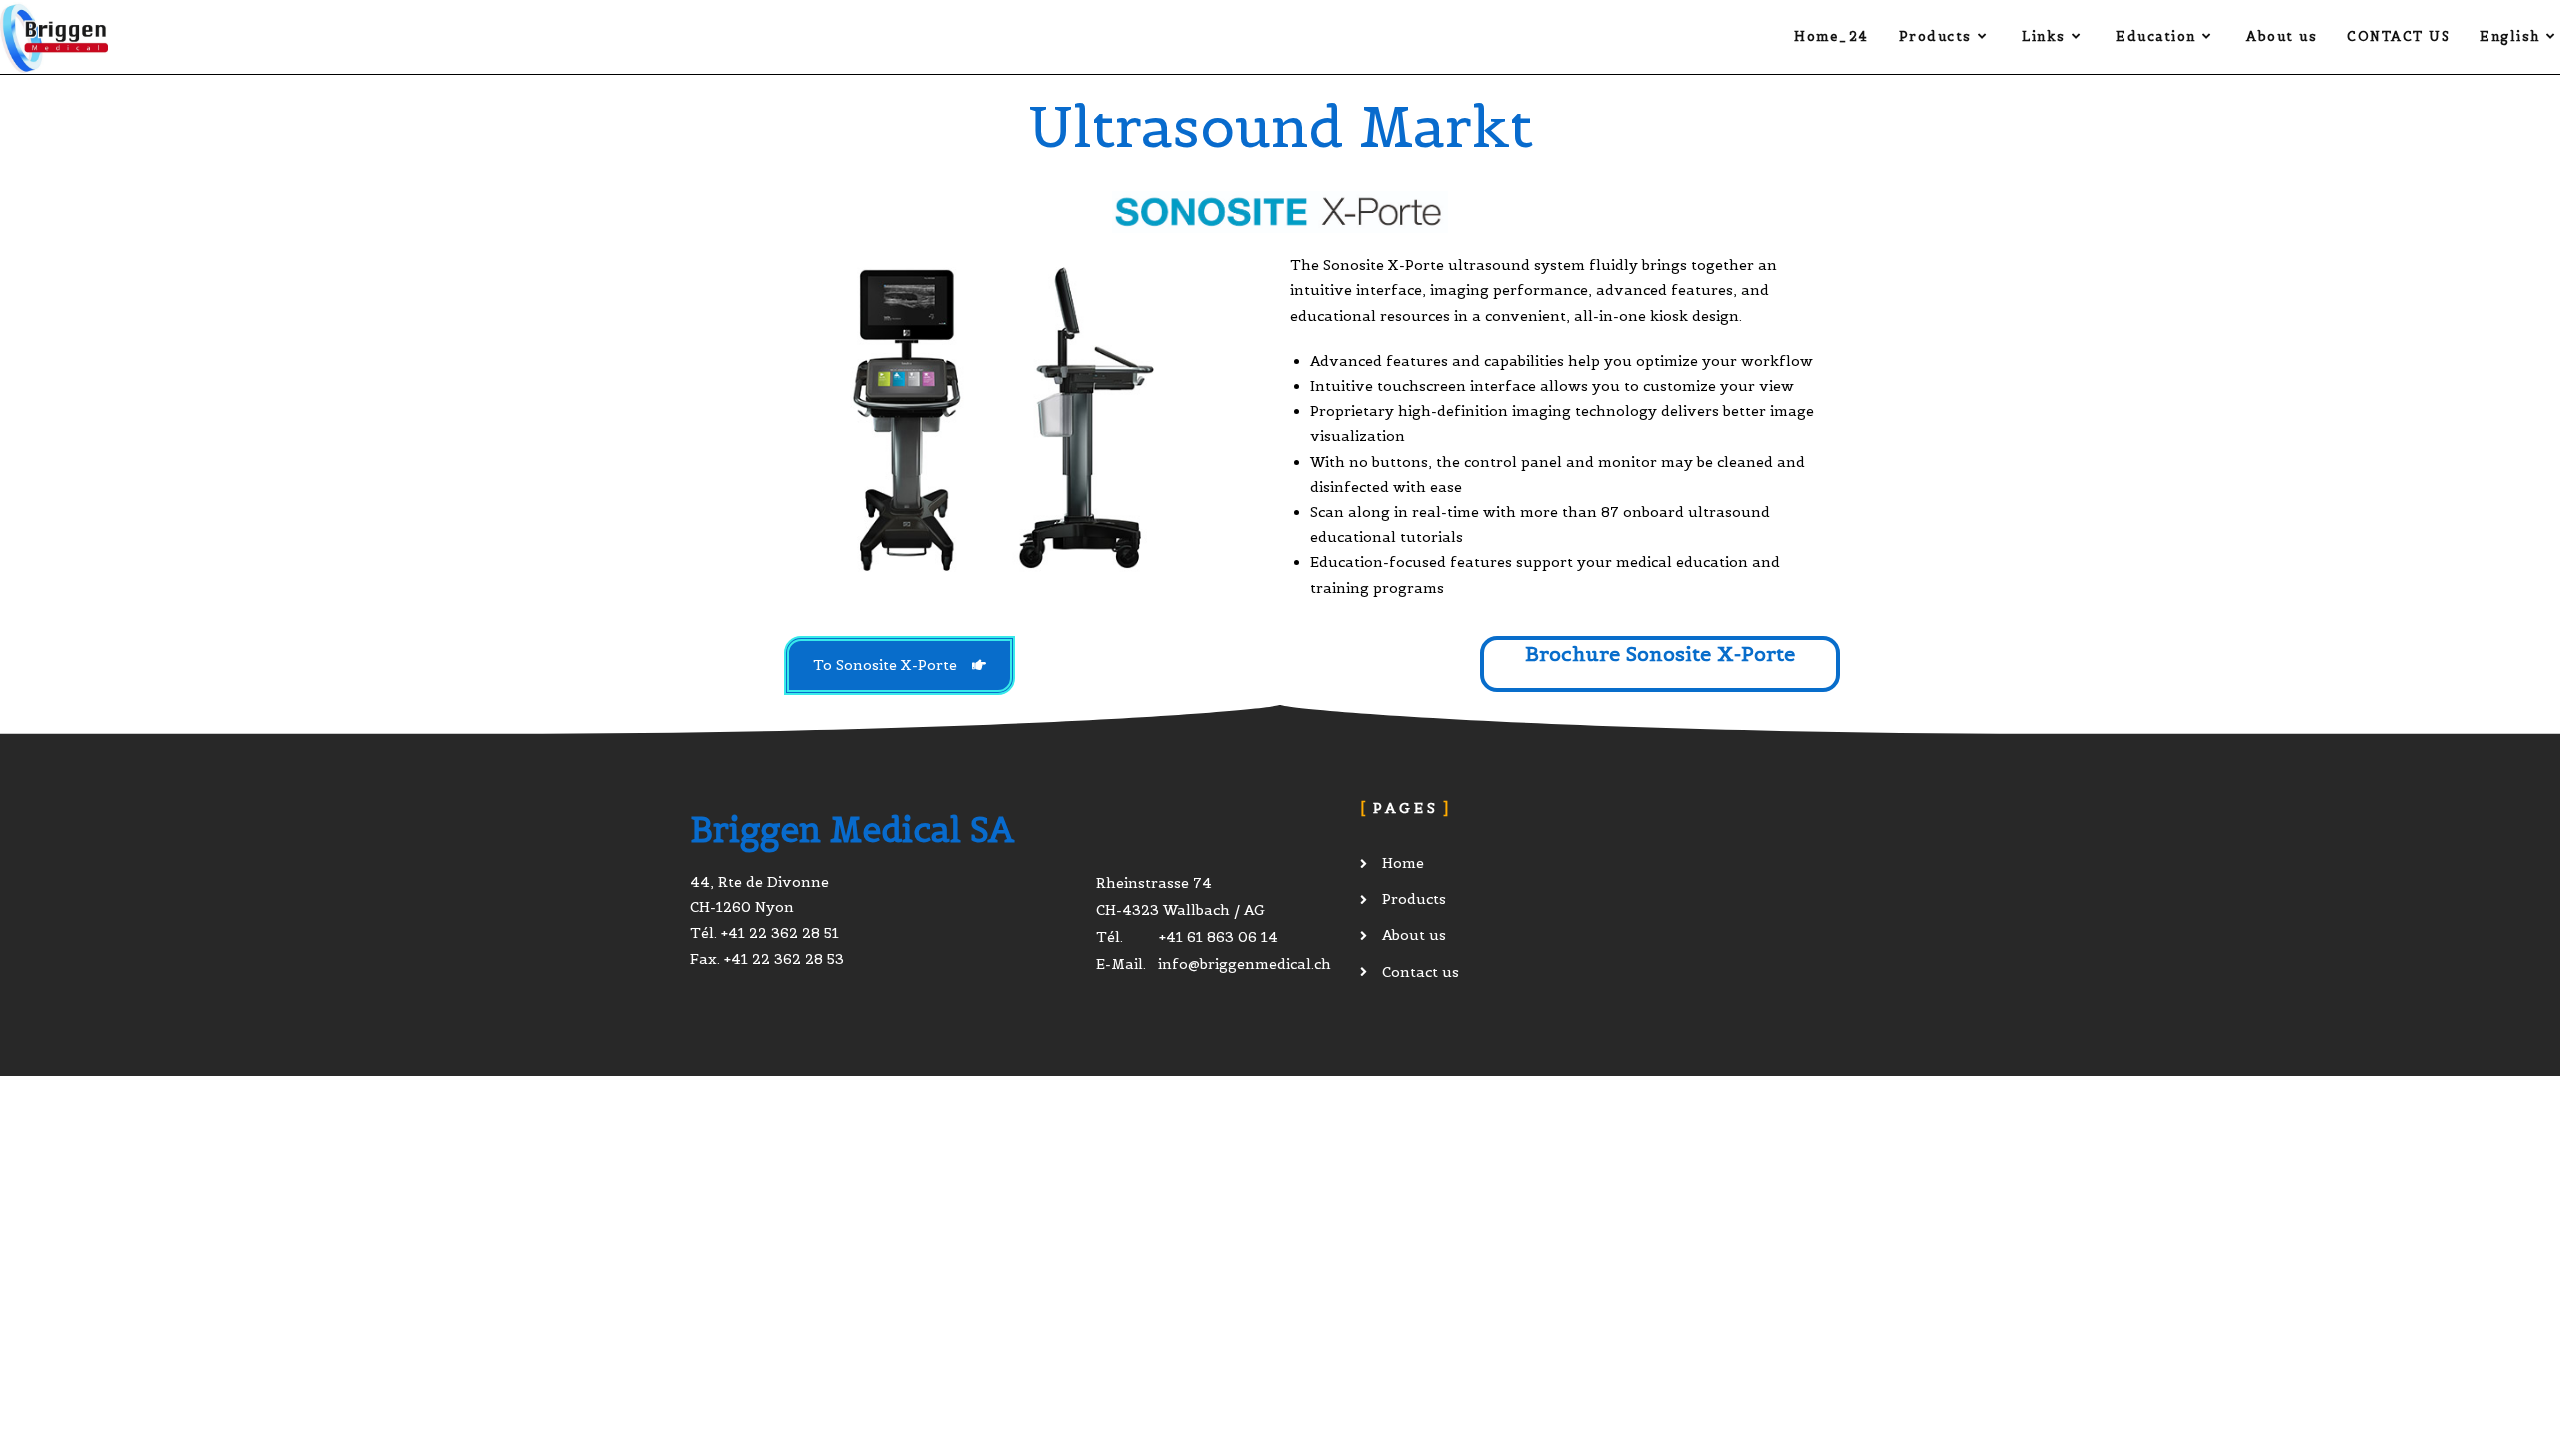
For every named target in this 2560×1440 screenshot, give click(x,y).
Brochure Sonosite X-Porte (1660, 654)
